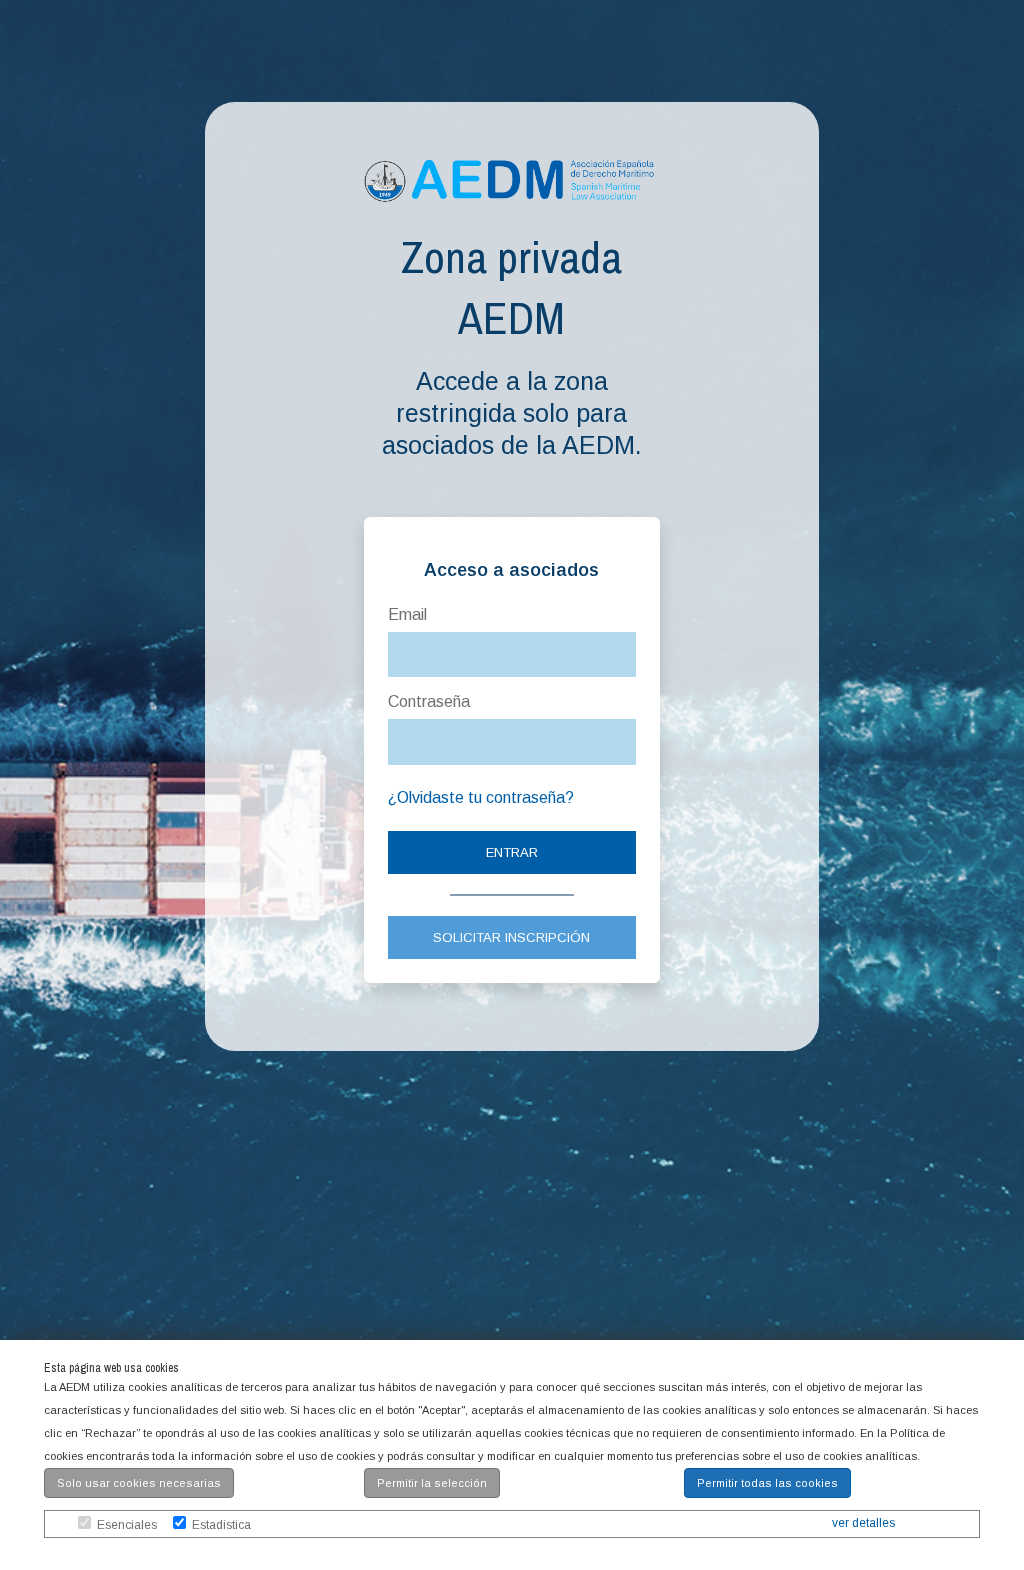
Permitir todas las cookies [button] (767, 1483)
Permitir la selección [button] (432, 1483)
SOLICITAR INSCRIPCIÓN (511, 937)
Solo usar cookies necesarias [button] (139, 1483)
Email (407, 614)
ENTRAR (512, 852)
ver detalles (863, 1523)
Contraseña (429, 701)
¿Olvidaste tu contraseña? (481, 797)
